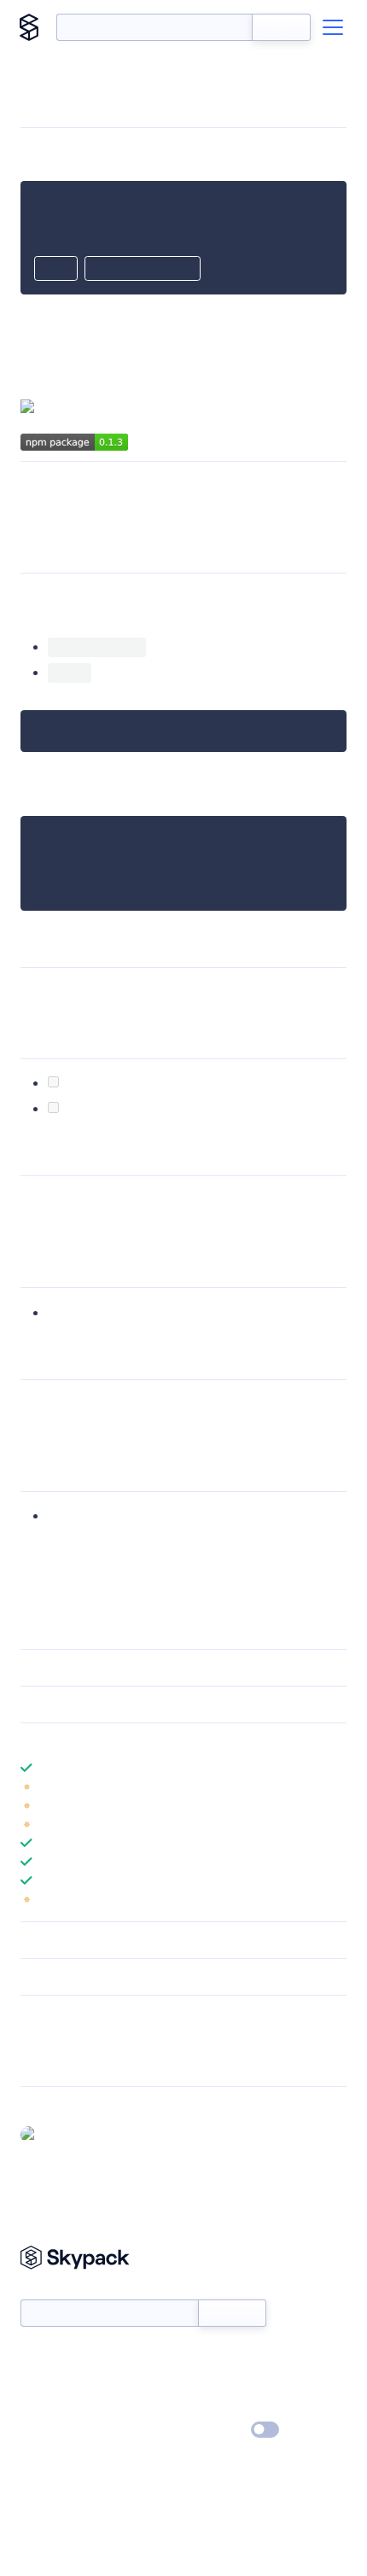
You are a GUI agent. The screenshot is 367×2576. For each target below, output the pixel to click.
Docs (34, 2357)
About (37, 2381)
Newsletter (49, 2290)
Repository (49, 2061)
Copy (56, 270)
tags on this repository (198, 1220)
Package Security (65, 2039)
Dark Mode (214, 2430)
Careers (41, 2406)
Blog (198, 2381)
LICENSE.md (82, 1424)
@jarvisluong (199, 1312)
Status (204, 2357)
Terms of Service (231, 2406)
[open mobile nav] (333, 27)
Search (281, 27)
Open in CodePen (143, 270)
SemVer (93, 1200)
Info (336, 1786)
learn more (143, 1741)
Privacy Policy (56, 2431)
